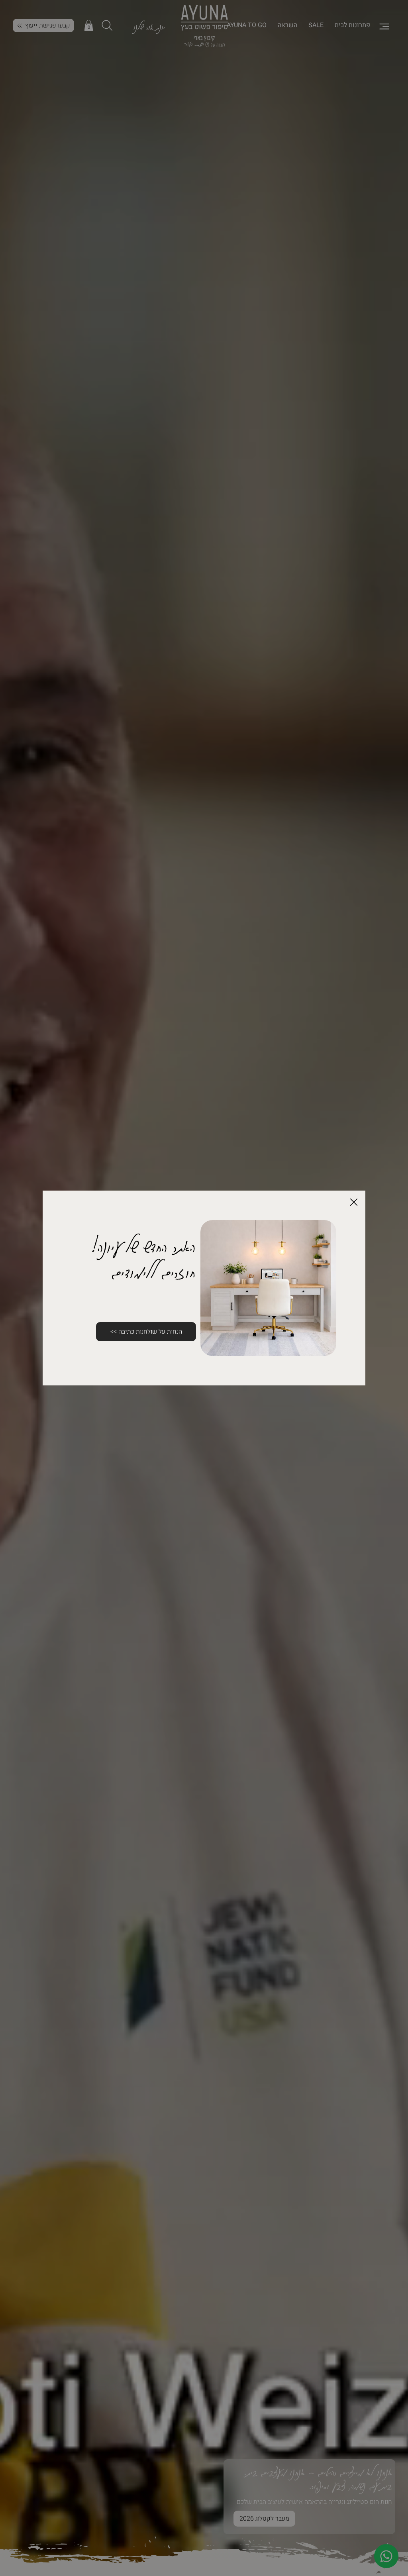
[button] (354, 1203)
